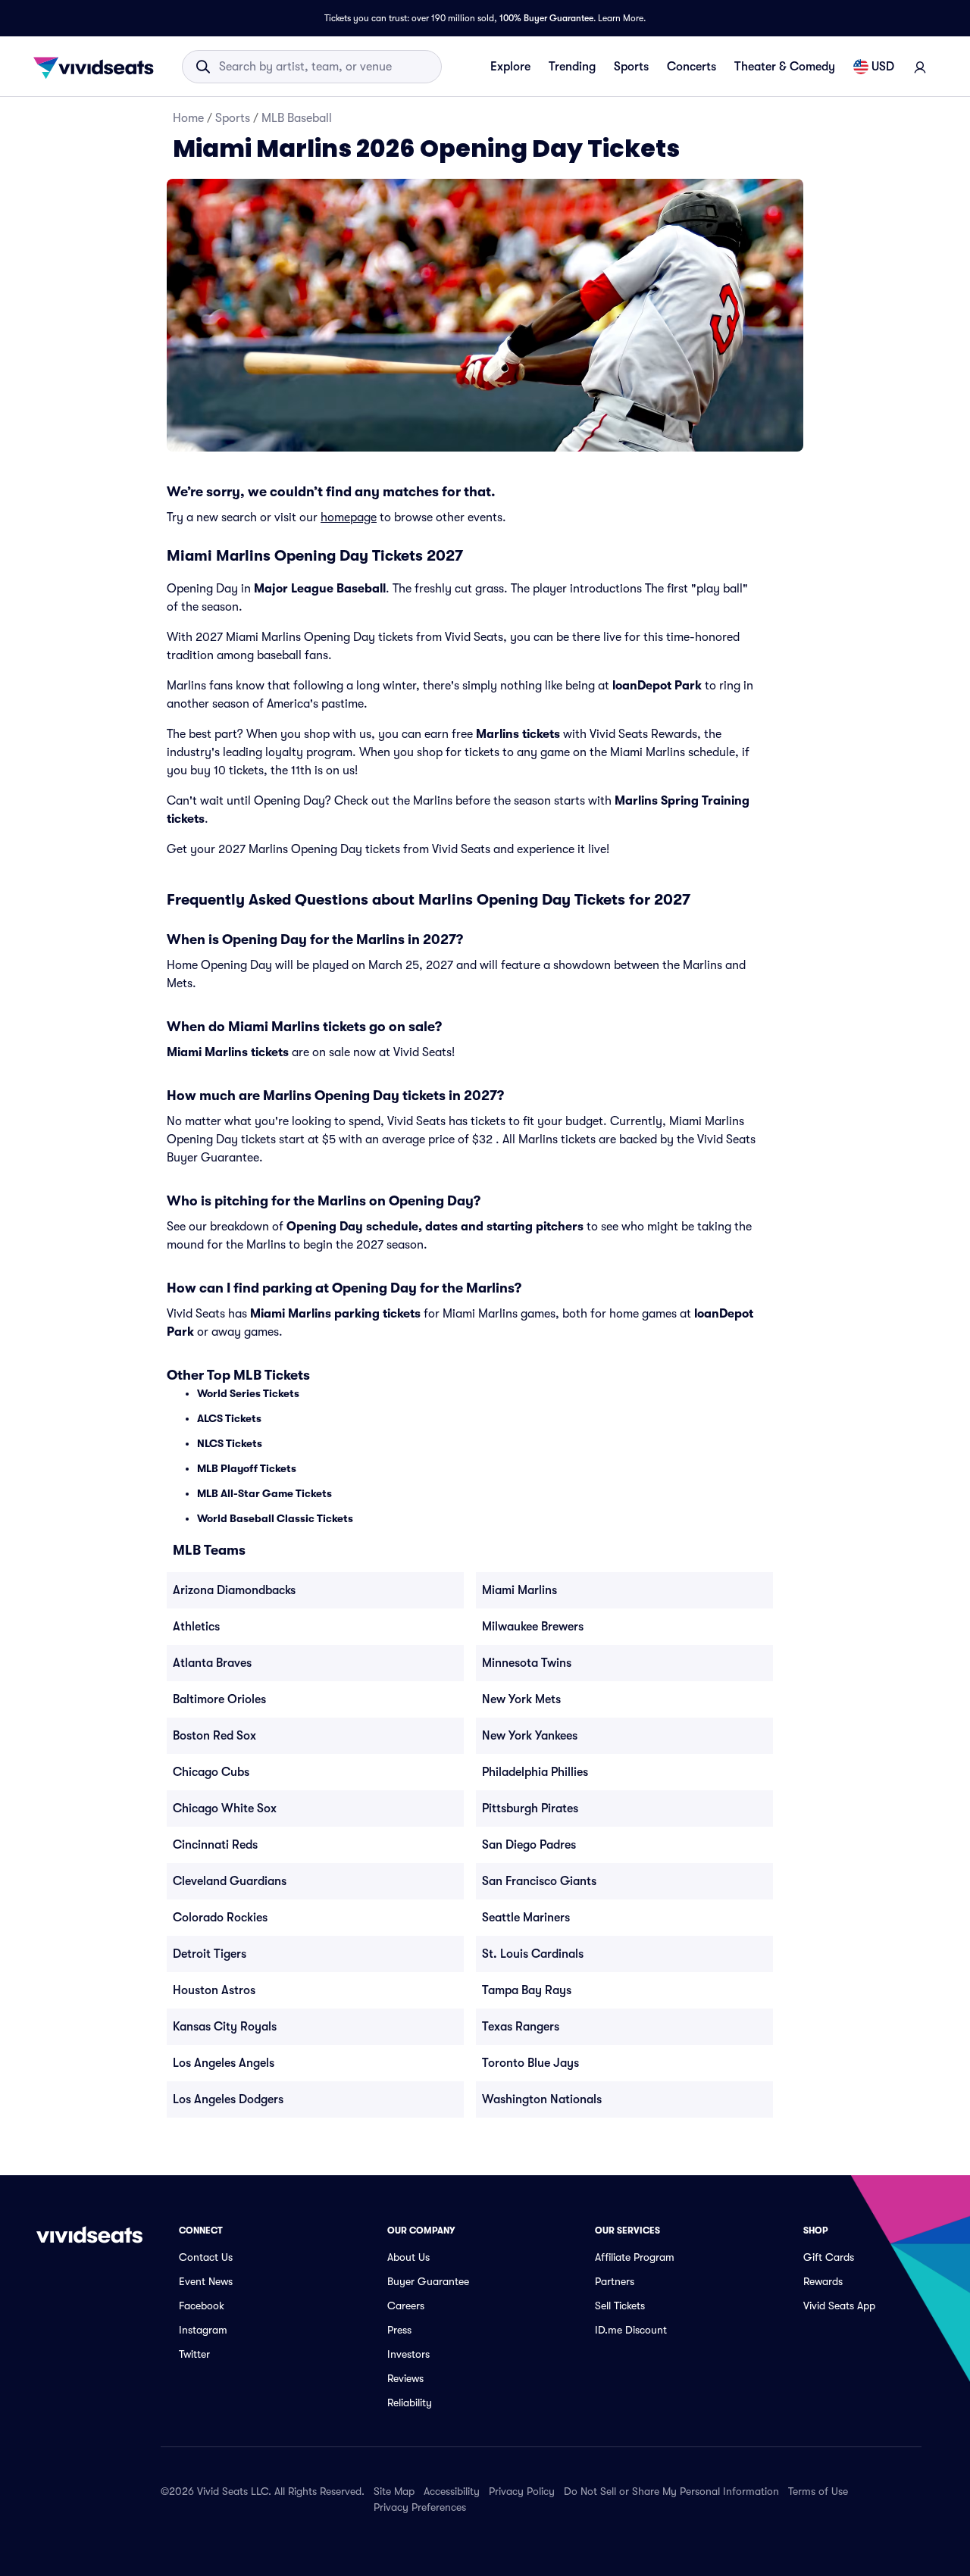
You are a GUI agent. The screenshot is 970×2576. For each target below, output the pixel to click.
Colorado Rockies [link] (220, 1918)
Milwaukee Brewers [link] (533, 1627)
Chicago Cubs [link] (211, 1772)
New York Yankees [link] (530, 1736)
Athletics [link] (196, 1627)
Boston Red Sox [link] (214, 1736)
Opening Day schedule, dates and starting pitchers (435, 1227)
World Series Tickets (248, 1393)
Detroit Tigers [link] (210, 1954)
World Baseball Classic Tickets (275, 1518)
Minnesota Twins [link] (527, 1663)
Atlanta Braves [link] (212, 1663)
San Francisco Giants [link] (539, 1881)
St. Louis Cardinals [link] (533, 1954)
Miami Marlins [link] (519, 1590)
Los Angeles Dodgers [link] (228, 2099)
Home (188, 118)
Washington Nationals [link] (542, 2099)
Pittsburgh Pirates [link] (530, 1809)
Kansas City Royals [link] (225, 2027)
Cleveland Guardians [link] (230, 1881)
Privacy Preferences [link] (420, 2507)
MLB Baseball (297, 118)
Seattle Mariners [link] (526, 1918)
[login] (920, 67)
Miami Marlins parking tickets (335, 1314)
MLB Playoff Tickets (247, 1468)
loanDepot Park (657, 686)
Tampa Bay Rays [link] (527, 1990)
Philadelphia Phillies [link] (535, 1772)
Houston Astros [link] (214, 1990)
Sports (631, 67)
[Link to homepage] (98, 67)
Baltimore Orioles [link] (219, 1699)
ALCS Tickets (229, 1418)
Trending (572, 67)
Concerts (692, 67)
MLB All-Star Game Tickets (264, 1493)
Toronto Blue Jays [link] (530, 2063)
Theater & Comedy (785, 67)
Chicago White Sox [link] (225, 1809)
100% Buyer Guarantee (546, 18)
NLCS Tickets (230, 1443)
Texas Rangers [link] (521, 2027)
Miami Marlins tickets (228, 1052)
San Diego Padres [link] (529, 1845)
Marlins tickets (518, 734)
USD (883, 67)
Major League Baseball (320, 589)
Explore (510, 67)
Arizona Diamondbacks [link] (234, 1590)
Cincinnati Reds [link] (215, 1845)
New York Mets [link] (521, 1699)
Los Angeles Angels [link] (224, 2063)
